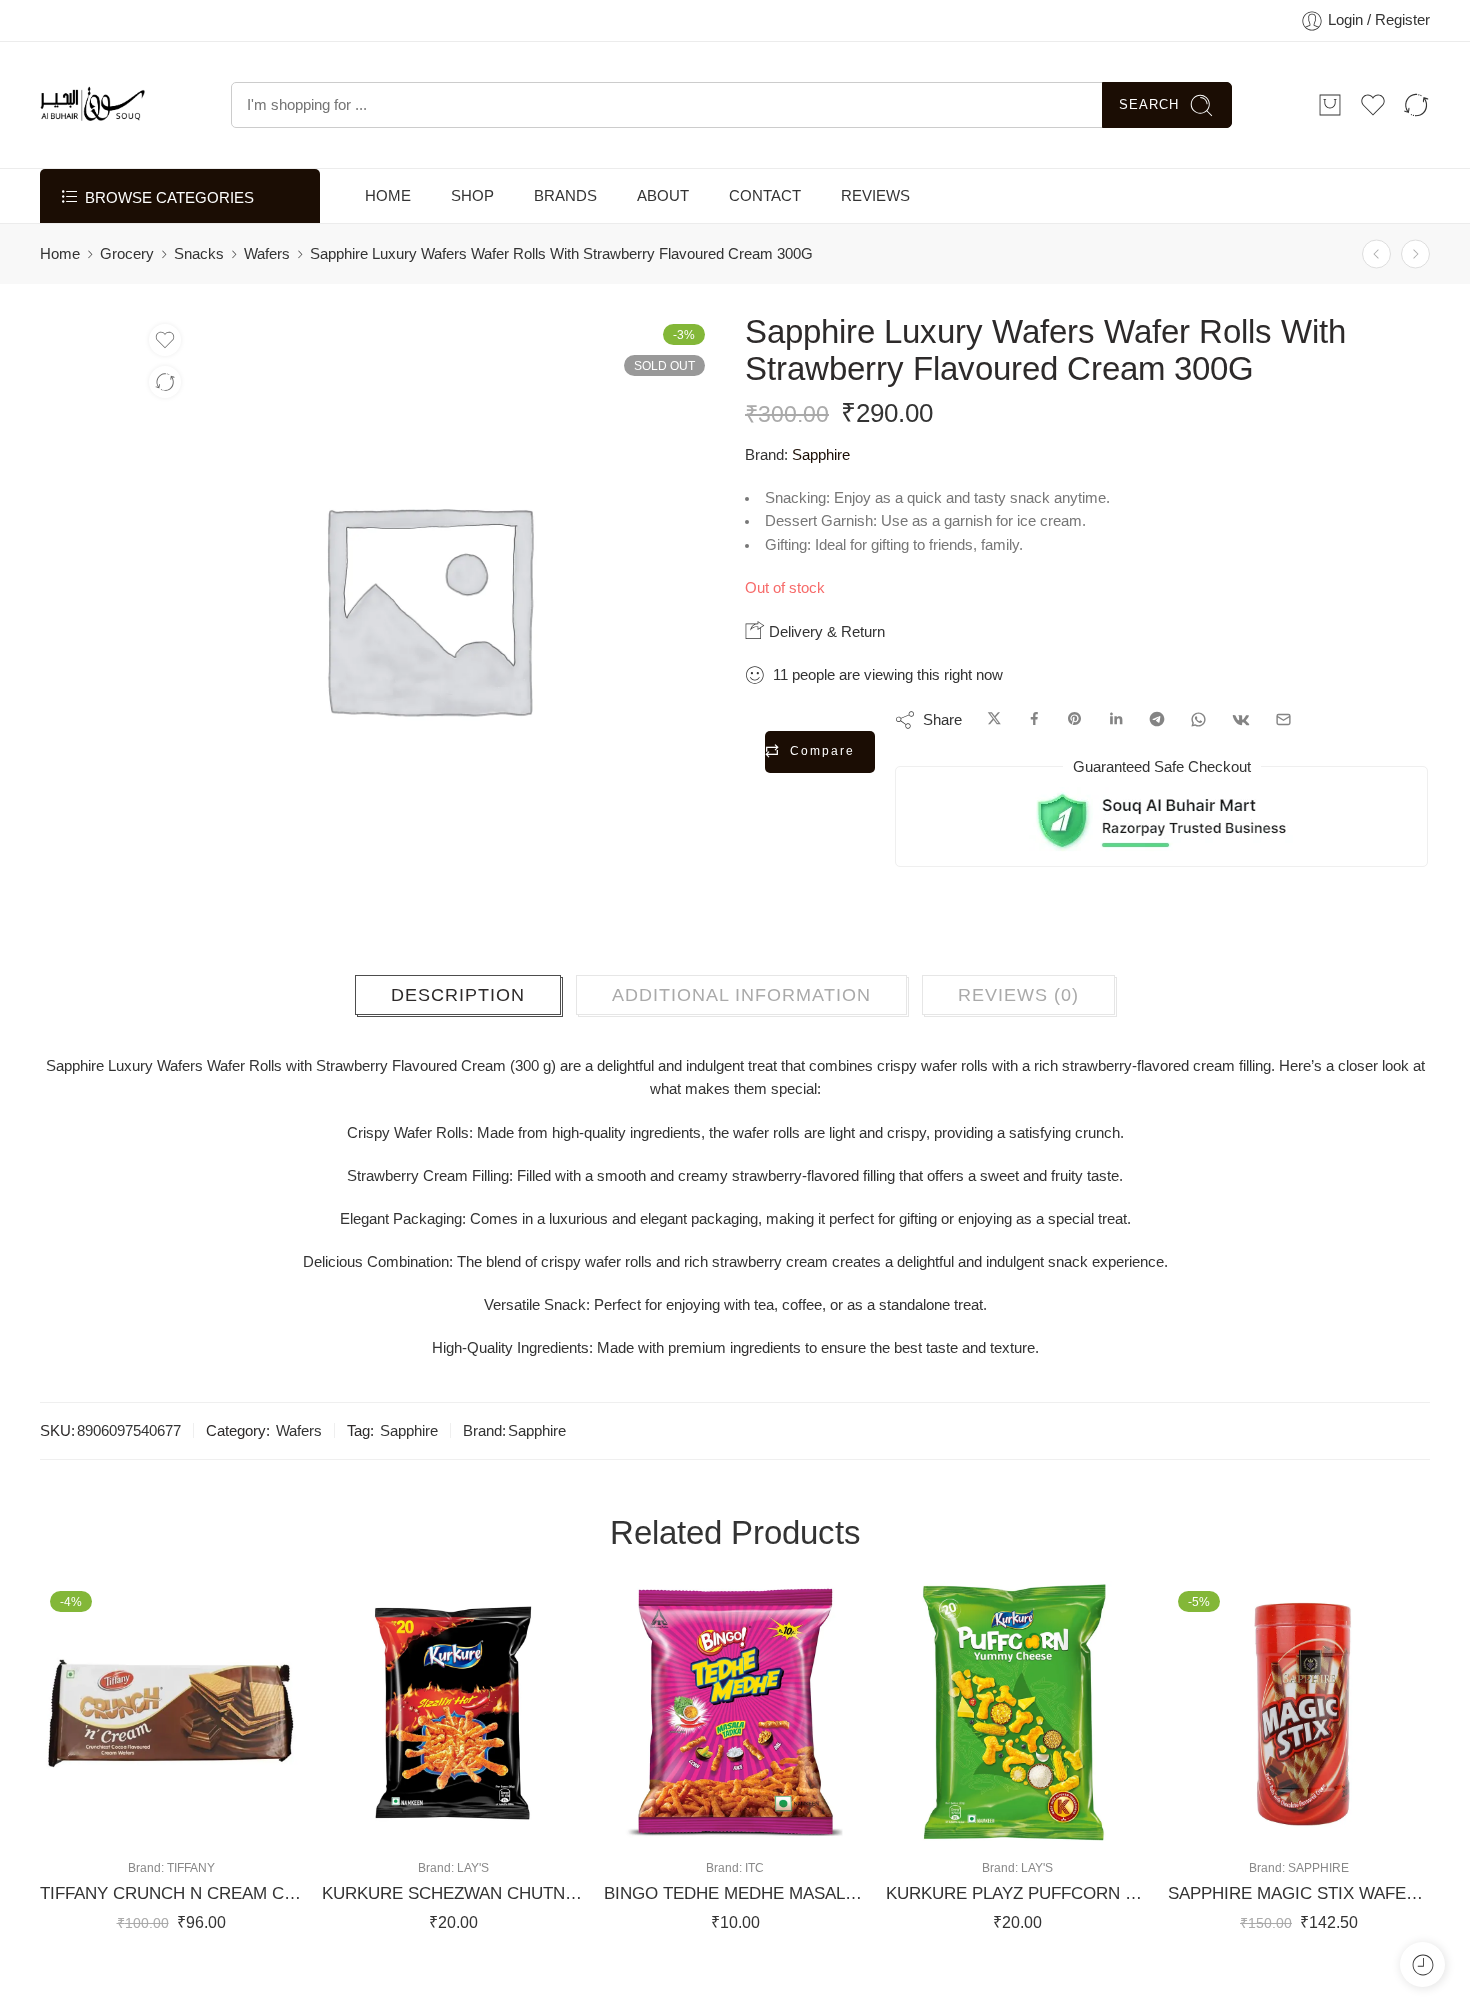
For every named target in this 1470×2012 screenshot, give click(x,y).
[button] (111, 1862)
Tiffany (191, 1907)
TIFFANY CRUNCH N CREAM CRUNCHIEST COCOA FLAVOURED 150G (171, 1933)
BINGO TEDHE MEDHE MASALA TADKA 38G (735, 1933)
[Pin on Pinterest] (1075, 770)
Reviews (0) (1018, 1035)
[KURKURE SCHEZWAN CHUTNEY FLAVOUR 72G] (453, 1752)
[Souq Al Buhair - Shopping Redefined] (92, 155)
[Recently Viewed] (1422, 1964)
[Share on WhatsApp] (1198, 770)
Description (458, 1035)
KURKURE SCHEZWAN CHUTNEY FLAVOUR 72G (453, 1933)
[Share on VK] (1241, 770)
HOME (388, 246)
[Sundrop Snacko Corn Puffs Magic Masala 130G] (1415, 304)
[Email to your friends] (1283, 770)
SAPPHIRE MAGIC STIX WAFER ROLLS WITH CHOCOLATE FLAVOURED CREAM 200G (1299, 1933)
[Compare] (165, 432)
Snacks (199, 304)
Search (1149, 154)
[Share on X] (994, 770)
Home (60, 304)
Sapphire (821, 505)
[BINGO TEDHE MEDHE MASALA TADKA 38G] (735, 1752)
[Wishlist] (165, 390)
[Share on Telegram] (1157, 770)
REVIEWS (875, 246)
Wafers (267, 304)
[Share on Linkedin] (1116, 770)
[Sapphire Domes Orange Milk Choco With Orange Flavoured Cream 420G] (1376, 304)
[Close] (1447, 25)
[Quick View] (191, 1862)
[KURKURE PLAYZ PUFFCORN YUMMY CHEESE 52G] (1017, 1752)
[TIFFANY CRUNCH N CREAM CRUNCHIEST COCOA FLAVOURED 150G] (171, 1752)
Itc (754, 1907)
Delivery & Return (825, 681)
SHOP (472, 246)
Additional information (741, 1035)
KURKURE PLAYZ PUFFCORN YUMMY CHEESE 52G (1017, 1933)
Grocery (127, 304)
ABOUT (663, 246)
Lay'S (473, 1907)
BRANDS (565, 246)
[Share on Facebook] (1034, 770)
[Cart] (1330, 155)
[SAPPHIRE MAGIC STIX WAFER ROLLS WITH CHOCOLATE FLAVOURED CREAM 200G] (1299, 1752)
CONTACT (765, 246)
